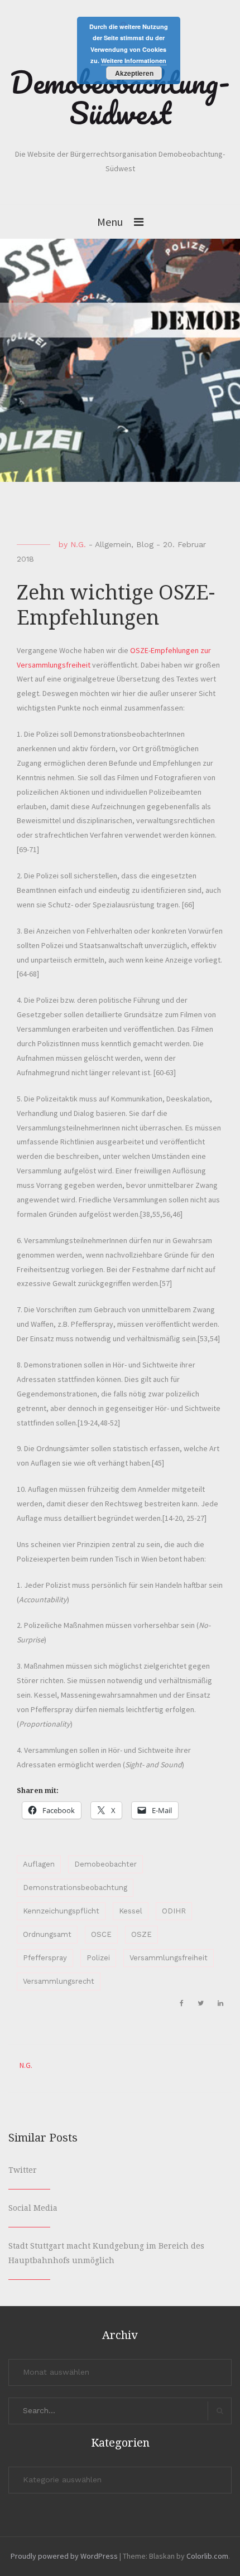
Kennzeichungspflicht (61, 1911)
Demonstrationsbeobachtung (75, 1888)
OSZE (141, 1934)
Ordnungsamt (47, 1934)
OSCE (101, 1934)
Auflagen (39, 1864)
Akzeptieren (134, 73)
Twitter (23, 2170)
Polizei (98, 1958)
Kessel (131, 1911)
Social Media (33, 2208)
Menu (110, 222)
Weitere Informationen (134, 61)
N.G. (78, 544)
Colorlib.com (207, 2556)
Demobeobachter (105, 1864)
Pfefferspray (45, 1958)
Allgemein (113, 544)
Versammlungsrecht (59, 1981)
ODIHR (174, 1911)
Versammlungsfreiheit (169, 1958)
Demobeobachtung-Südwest (120, 97)
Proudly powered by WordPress (64, 2556)
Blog (145, 544)
